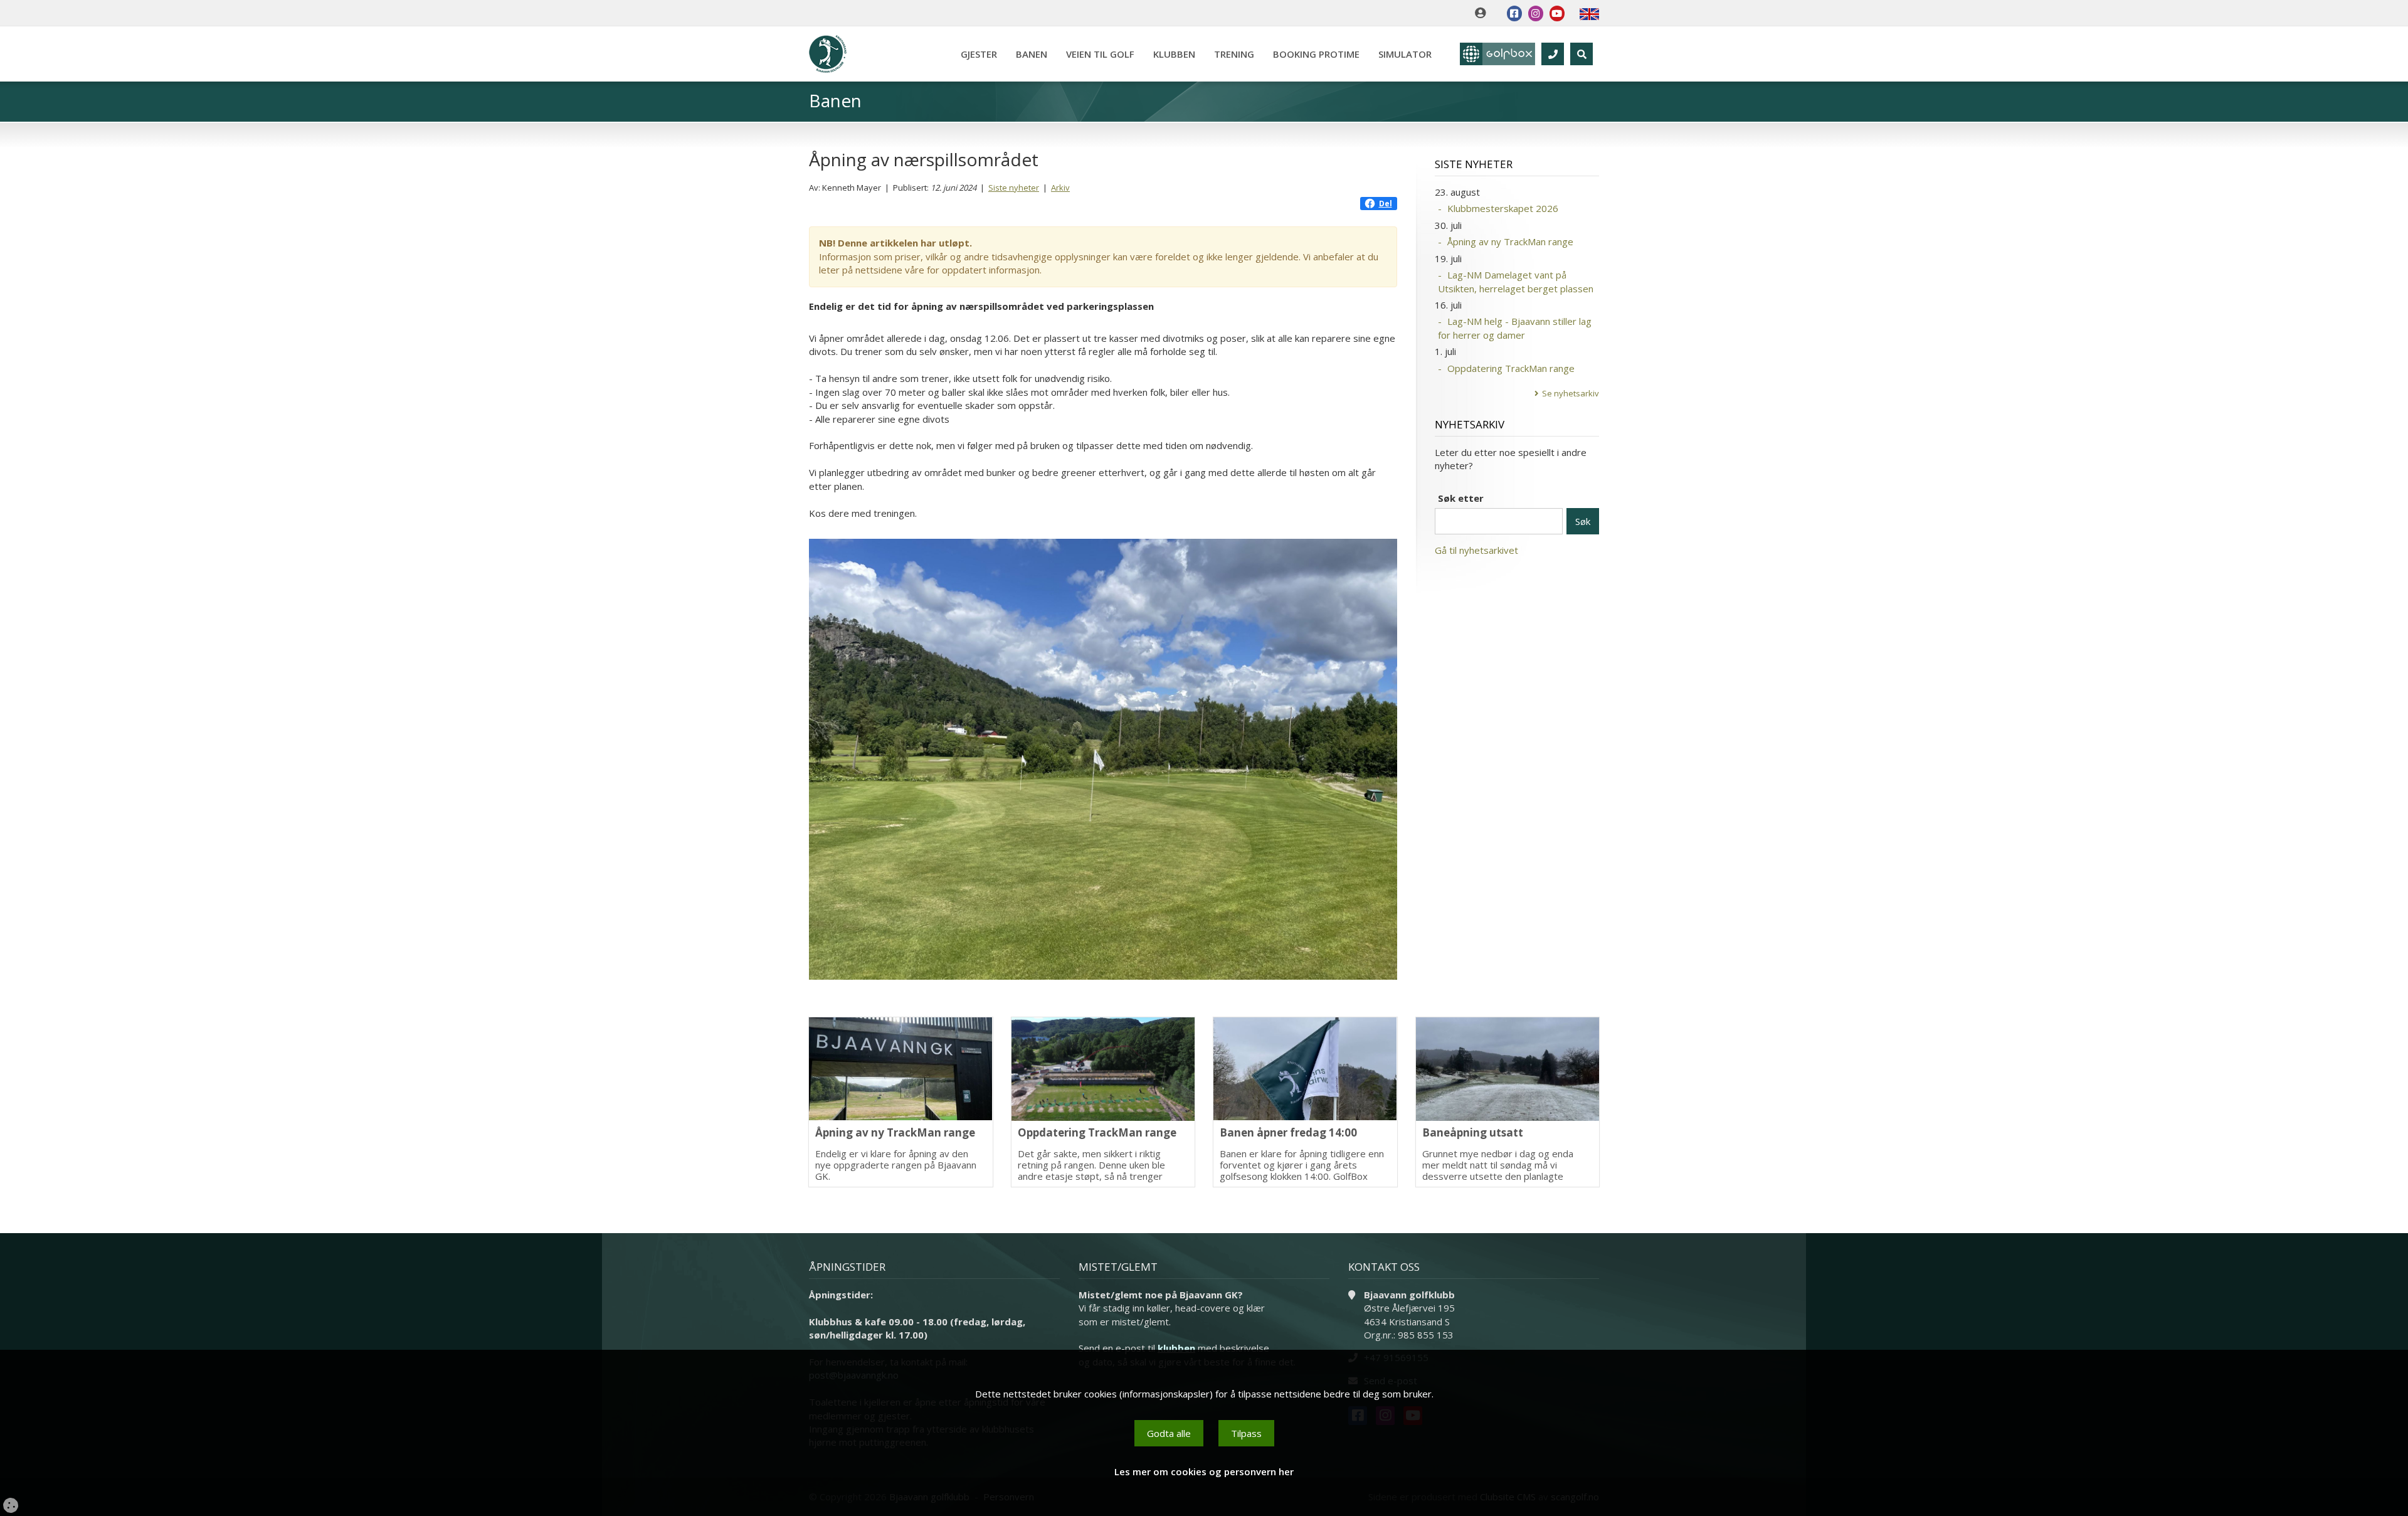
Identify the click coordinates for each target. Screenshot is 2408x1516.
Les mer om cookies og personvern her (1204, 1471)
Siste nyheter (1014, 188)
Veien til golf (1100, 54)
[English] (1589, 13)
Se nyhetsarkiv (1571, 393)
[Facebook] (1514, 13)
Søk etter (1461, 498)
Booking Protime (1316, 54)
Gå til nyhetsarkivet (1476, 550)
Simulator (1405, 54)
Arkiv (1060, 188)
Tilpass (1246, 1433)
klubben (1176, 1348)
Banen (1032, 54)
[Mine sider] (1483, 13)
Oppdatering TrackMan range (1511, 368)
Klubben (1174, 54)
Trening (1234, 54)
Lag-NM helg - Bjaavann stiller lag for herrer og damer (1515, 328)
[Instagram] (1536, 13)
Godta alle (1169, 1433)
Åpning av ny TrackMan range (1510, 241)
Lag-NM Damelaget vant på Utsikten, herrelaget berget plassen (1516, 281)
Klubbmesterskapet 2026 (1503, 208)
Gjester (979, 54)
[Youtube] (1557, 13)
